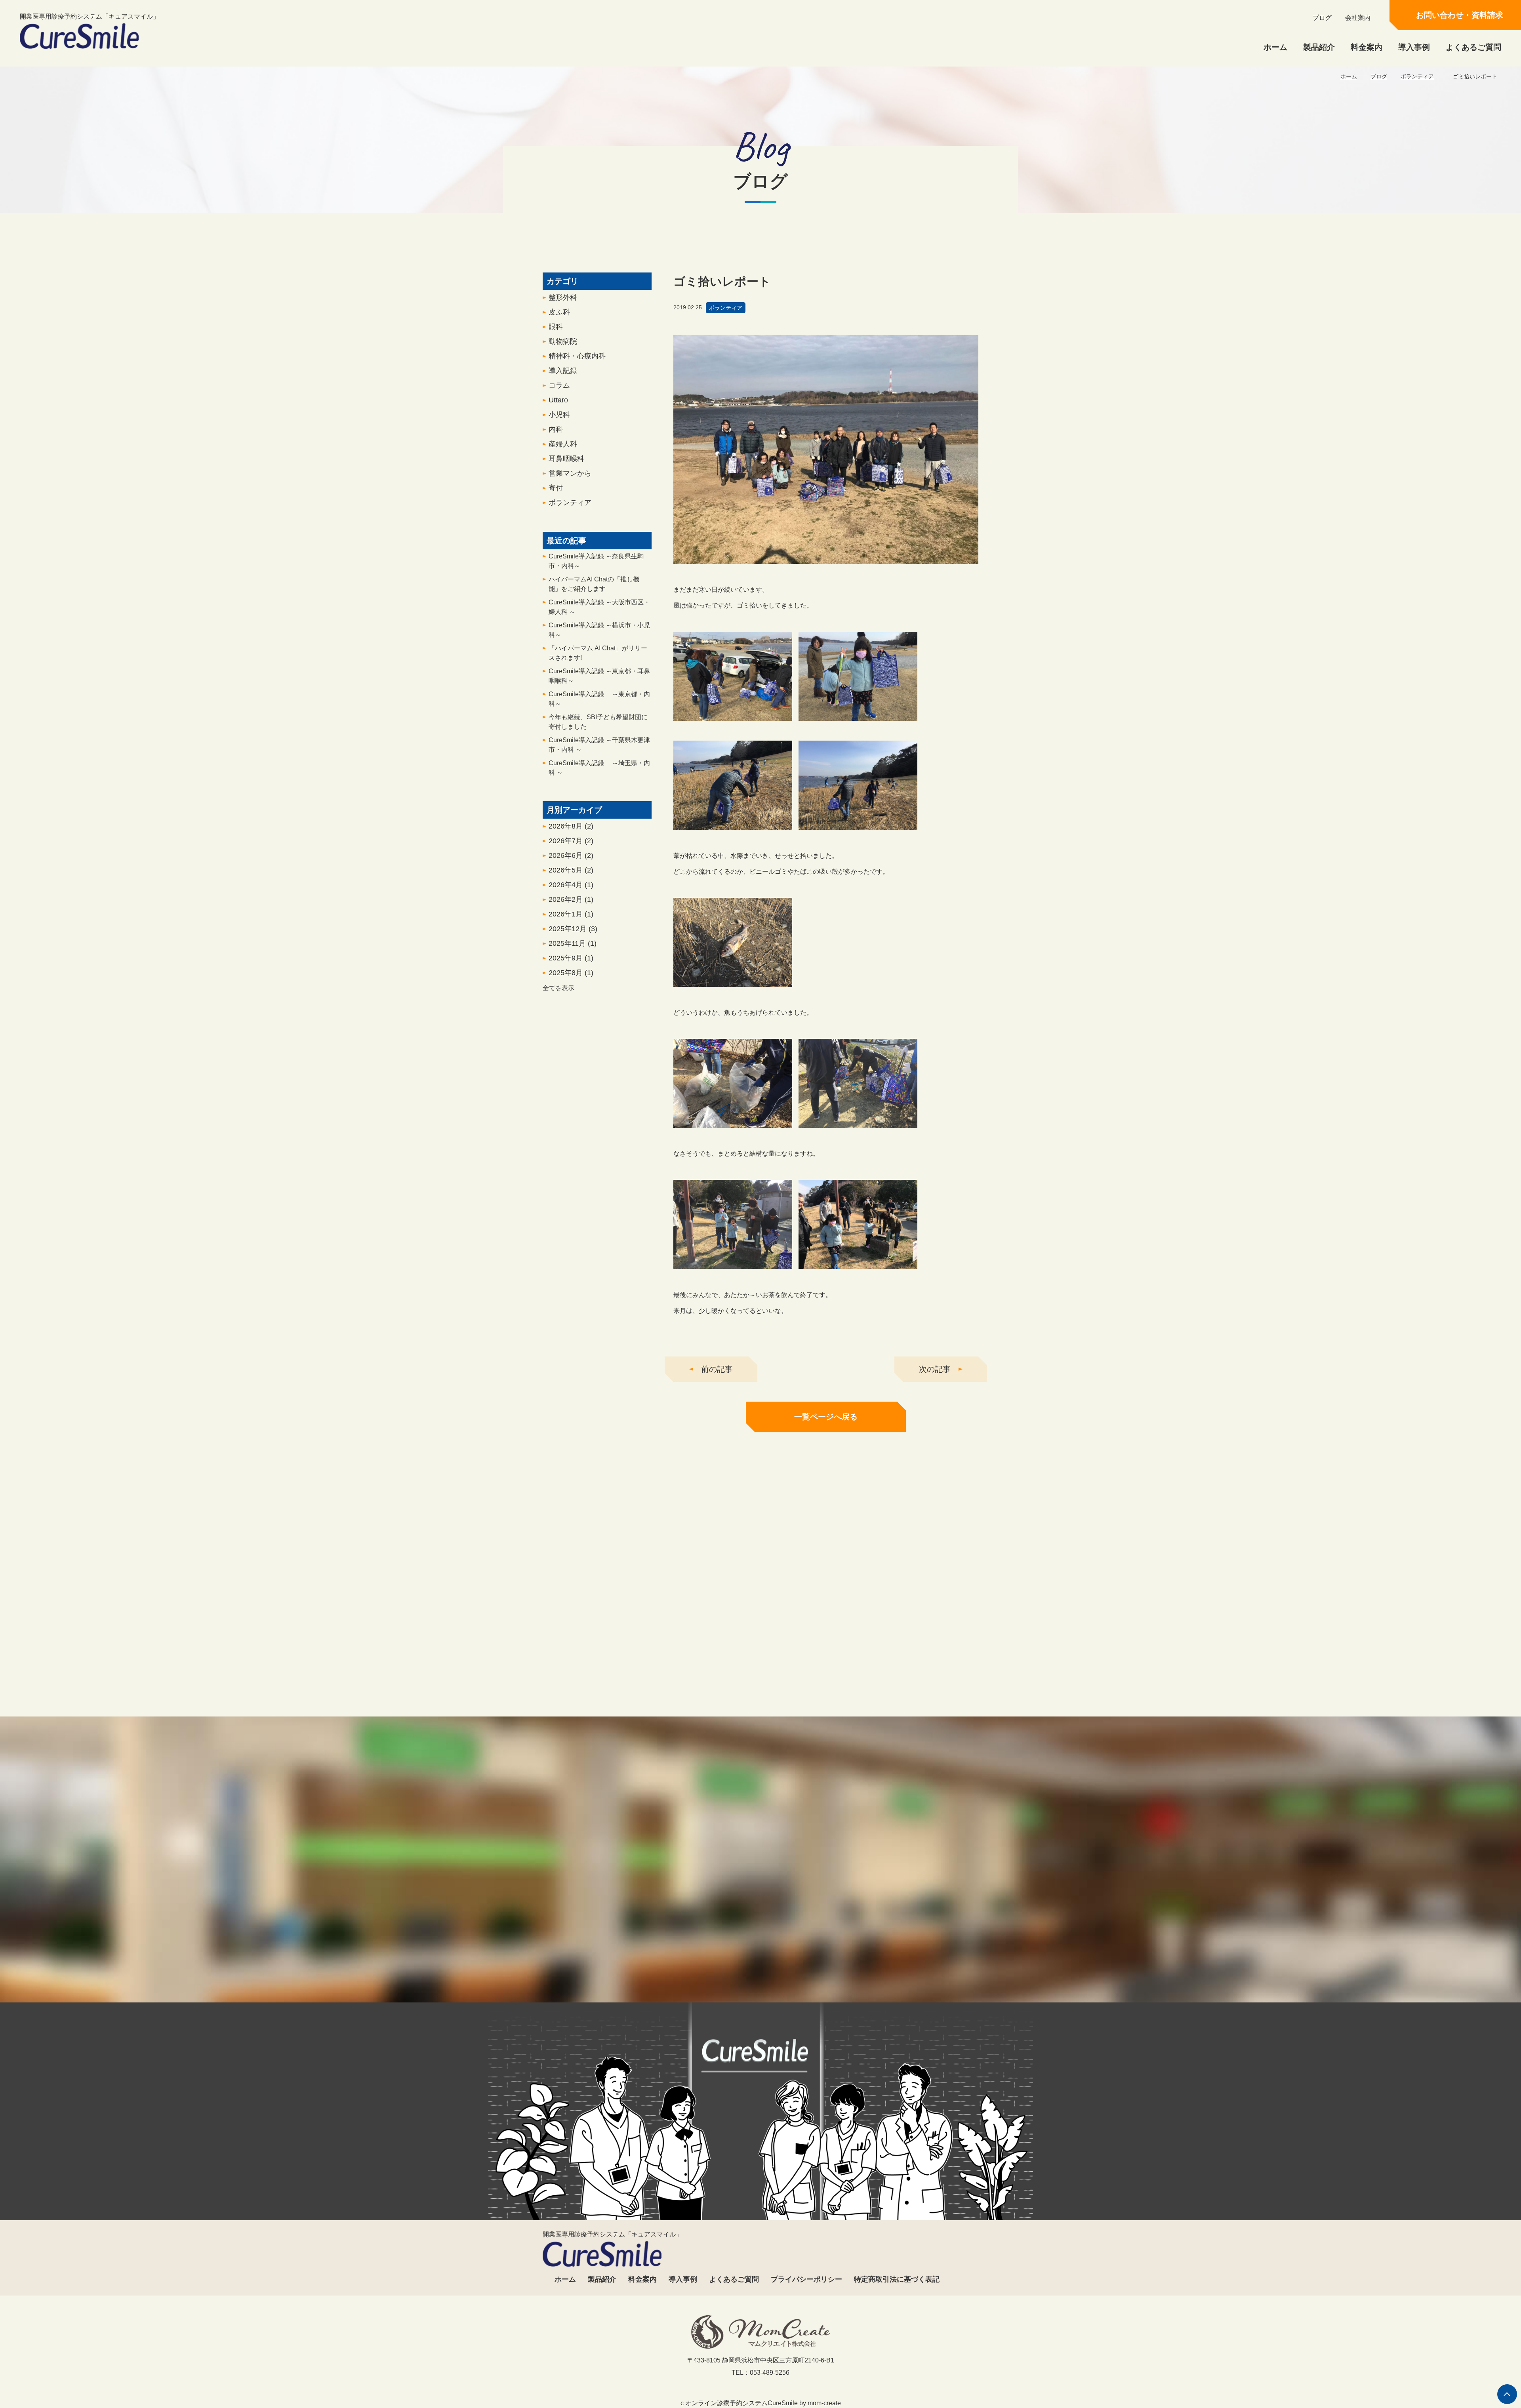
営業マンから (570, 473)
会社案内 (1358, 18)
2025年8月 (571, 973)
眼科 (556, 327)
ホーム (1275, 47)
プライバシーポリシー (806, 2279)
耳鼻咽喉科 (566, 459)
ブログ (1322, 18)
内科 (556, 429)
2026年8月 (571, 826)
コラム (559, 385)
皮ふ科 (559, 312)
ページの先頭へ (1507, 2394)
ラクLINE (1142, 1713)
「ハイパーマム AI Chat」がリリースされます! (598, 653)
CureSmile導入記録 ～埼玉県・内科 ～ (599, 768)
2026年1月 (571, 914)
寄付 (556, 488)
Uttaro (558, 400)
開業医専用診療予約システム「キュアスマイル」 (90, 16)
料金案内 (1367, 47)
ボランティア (1417, 76)
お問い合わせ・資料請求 (1460, 15)
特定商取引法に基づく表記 (897, 2279)
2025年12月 (573, 929)
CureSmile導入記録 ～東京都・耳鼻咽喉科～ (599, 676)
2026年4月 (571, 885)
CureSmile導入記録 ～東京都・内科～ (599, 699)
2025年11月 (573, 943)
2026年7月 (571, 841)
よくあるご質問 (1473, 47)
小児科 (559, 415)
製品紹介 (1319, 47)
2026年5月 (571, 870)
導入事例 (1414, 47)
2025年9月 (571, 958)
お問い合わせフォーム (833, 1968)
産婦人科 (563, 444)
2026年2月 (571, 899)
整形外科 (563, 297)
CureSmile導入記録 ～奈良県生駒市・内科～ (596, 561)
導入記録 (563, 371)
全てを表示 (558, 988)
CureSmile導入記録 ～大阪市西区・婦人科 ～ (599, 607)
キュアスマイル (379, 1713)
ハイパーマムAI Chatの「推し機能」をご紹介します (594, 584)
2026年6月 (571, 855)
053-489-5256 (684, 1968)
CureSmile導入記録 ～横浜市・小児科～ (599, 630)
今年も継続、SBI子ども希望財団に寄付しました (598, 722)
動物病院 (563, 341)
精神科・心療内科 (577, 356)
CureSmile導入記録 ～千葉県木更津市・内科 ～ (599, 745)
